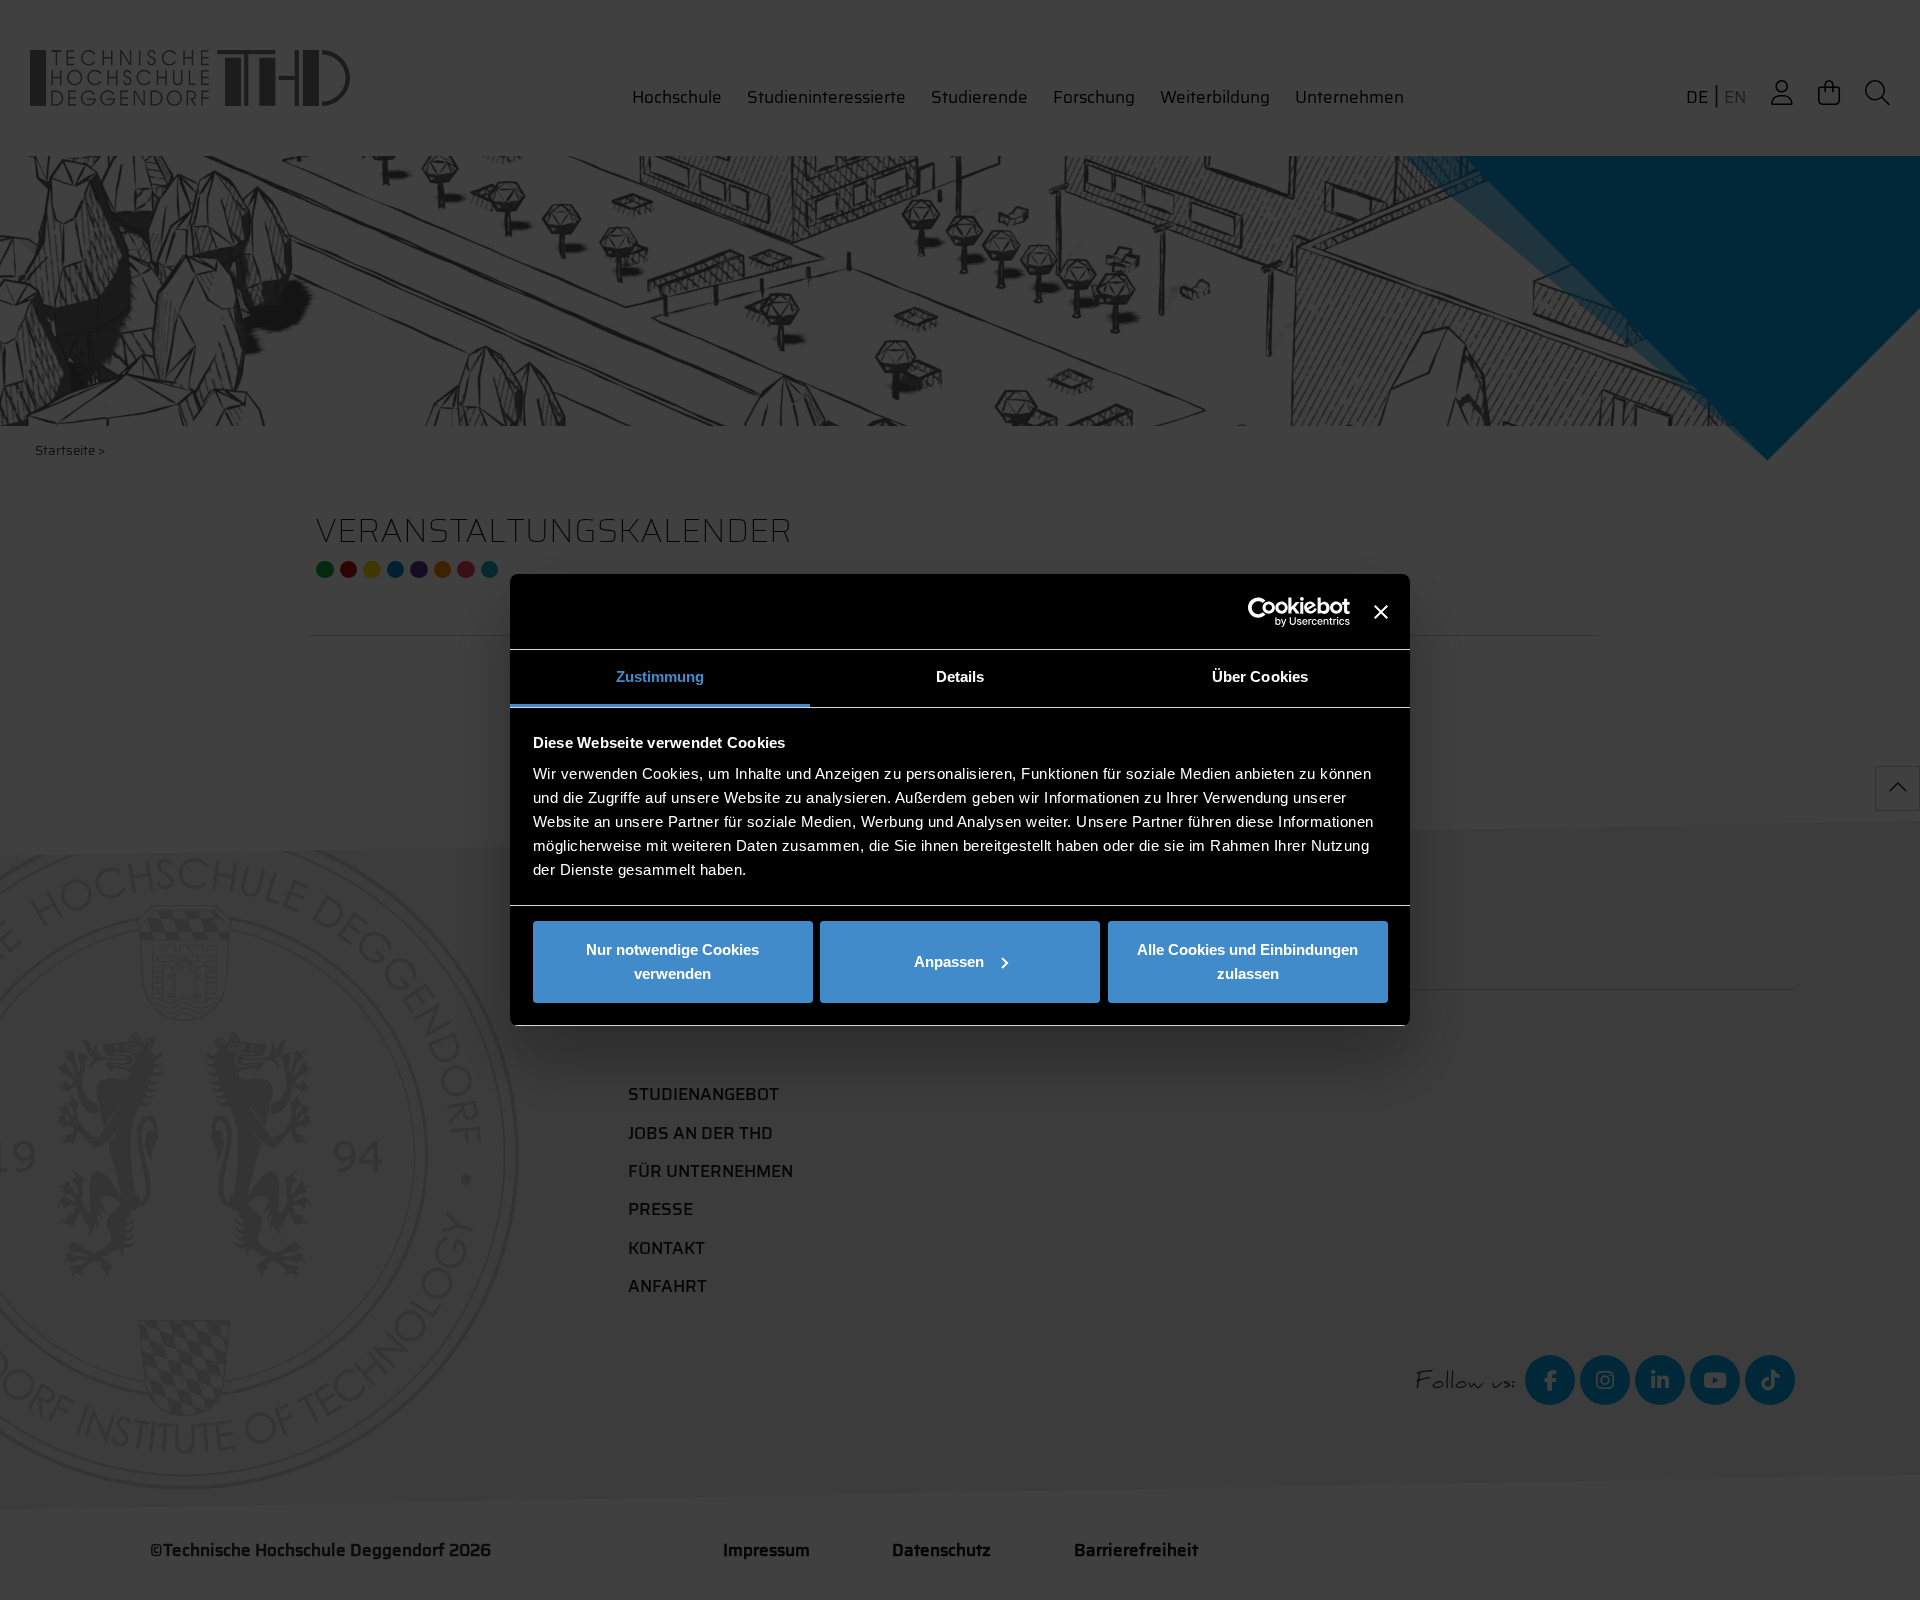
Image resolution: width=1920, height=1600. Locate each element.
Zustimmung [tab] (660, 676)
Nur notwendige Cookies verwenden (672, 961)
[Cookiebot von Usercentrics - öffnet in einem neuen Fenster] (1262, 612)
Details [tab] (960, 676)
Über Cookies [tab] (1260, 676)
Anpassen (949, 961)
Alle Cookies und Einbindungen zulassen (1247, 961)
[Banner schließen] (1381, 612)
